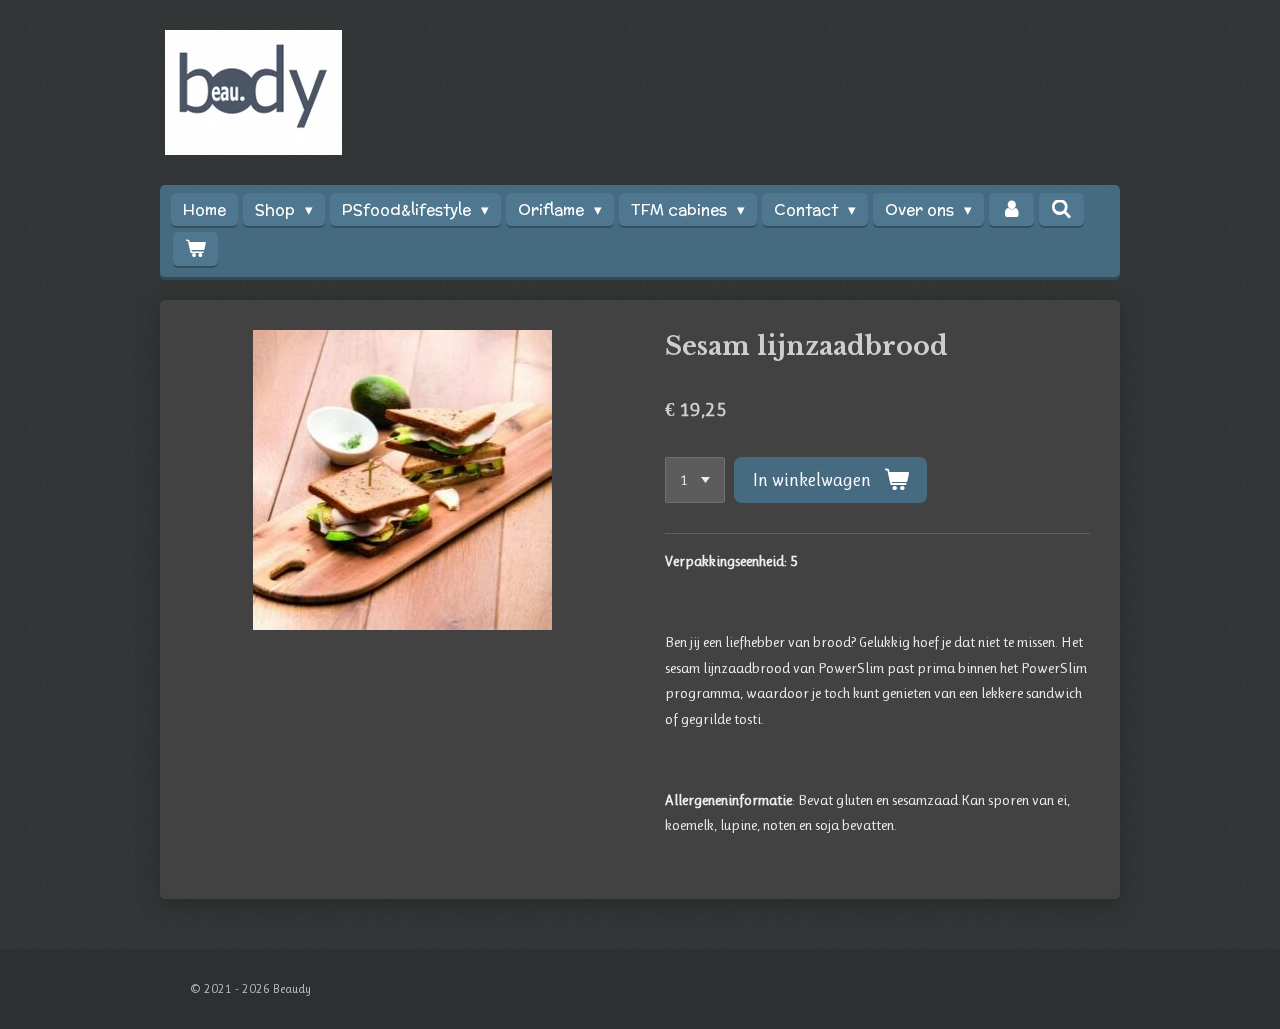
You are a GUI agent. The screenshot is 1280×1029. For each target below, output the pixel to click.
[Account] (1011, 209)
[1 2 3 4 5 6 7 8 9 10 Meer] (695, 480)
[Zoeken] (1061, 209)
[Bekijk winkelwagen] (195, 248)
